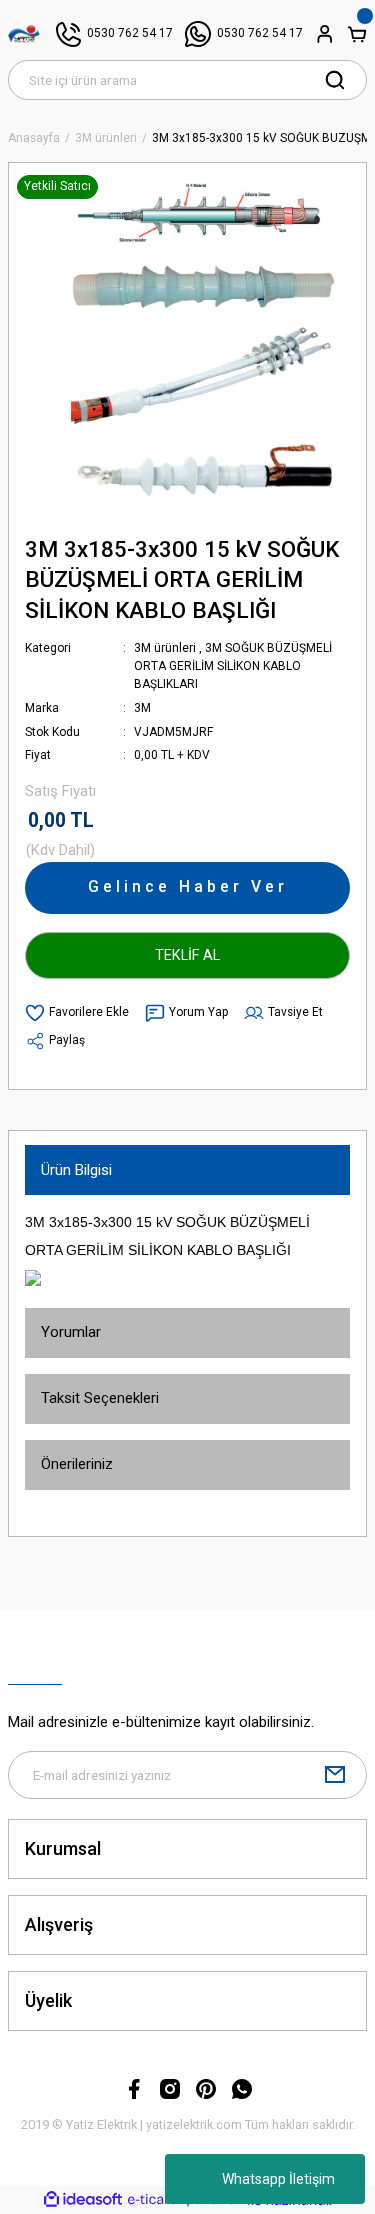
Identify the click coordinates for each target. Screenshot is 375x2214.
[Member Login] (325, 34)
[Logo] (24, 34)
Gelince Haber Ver (188, 886)
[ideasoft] (83, 2200)
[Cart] (357, 34)
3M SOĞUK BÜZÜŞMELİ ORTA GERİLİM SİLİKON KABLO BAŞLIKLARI (233, 666)
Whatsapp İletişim (278, 2179)
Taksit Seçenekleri (100, 1398)
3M (142, 708)
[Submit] (335, 1775)
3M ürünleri (165, 648)
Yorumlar (71, 1332)
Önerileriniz (77, 1464)
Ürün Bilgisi (76, 1170)
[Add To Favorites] (77, 1013)
